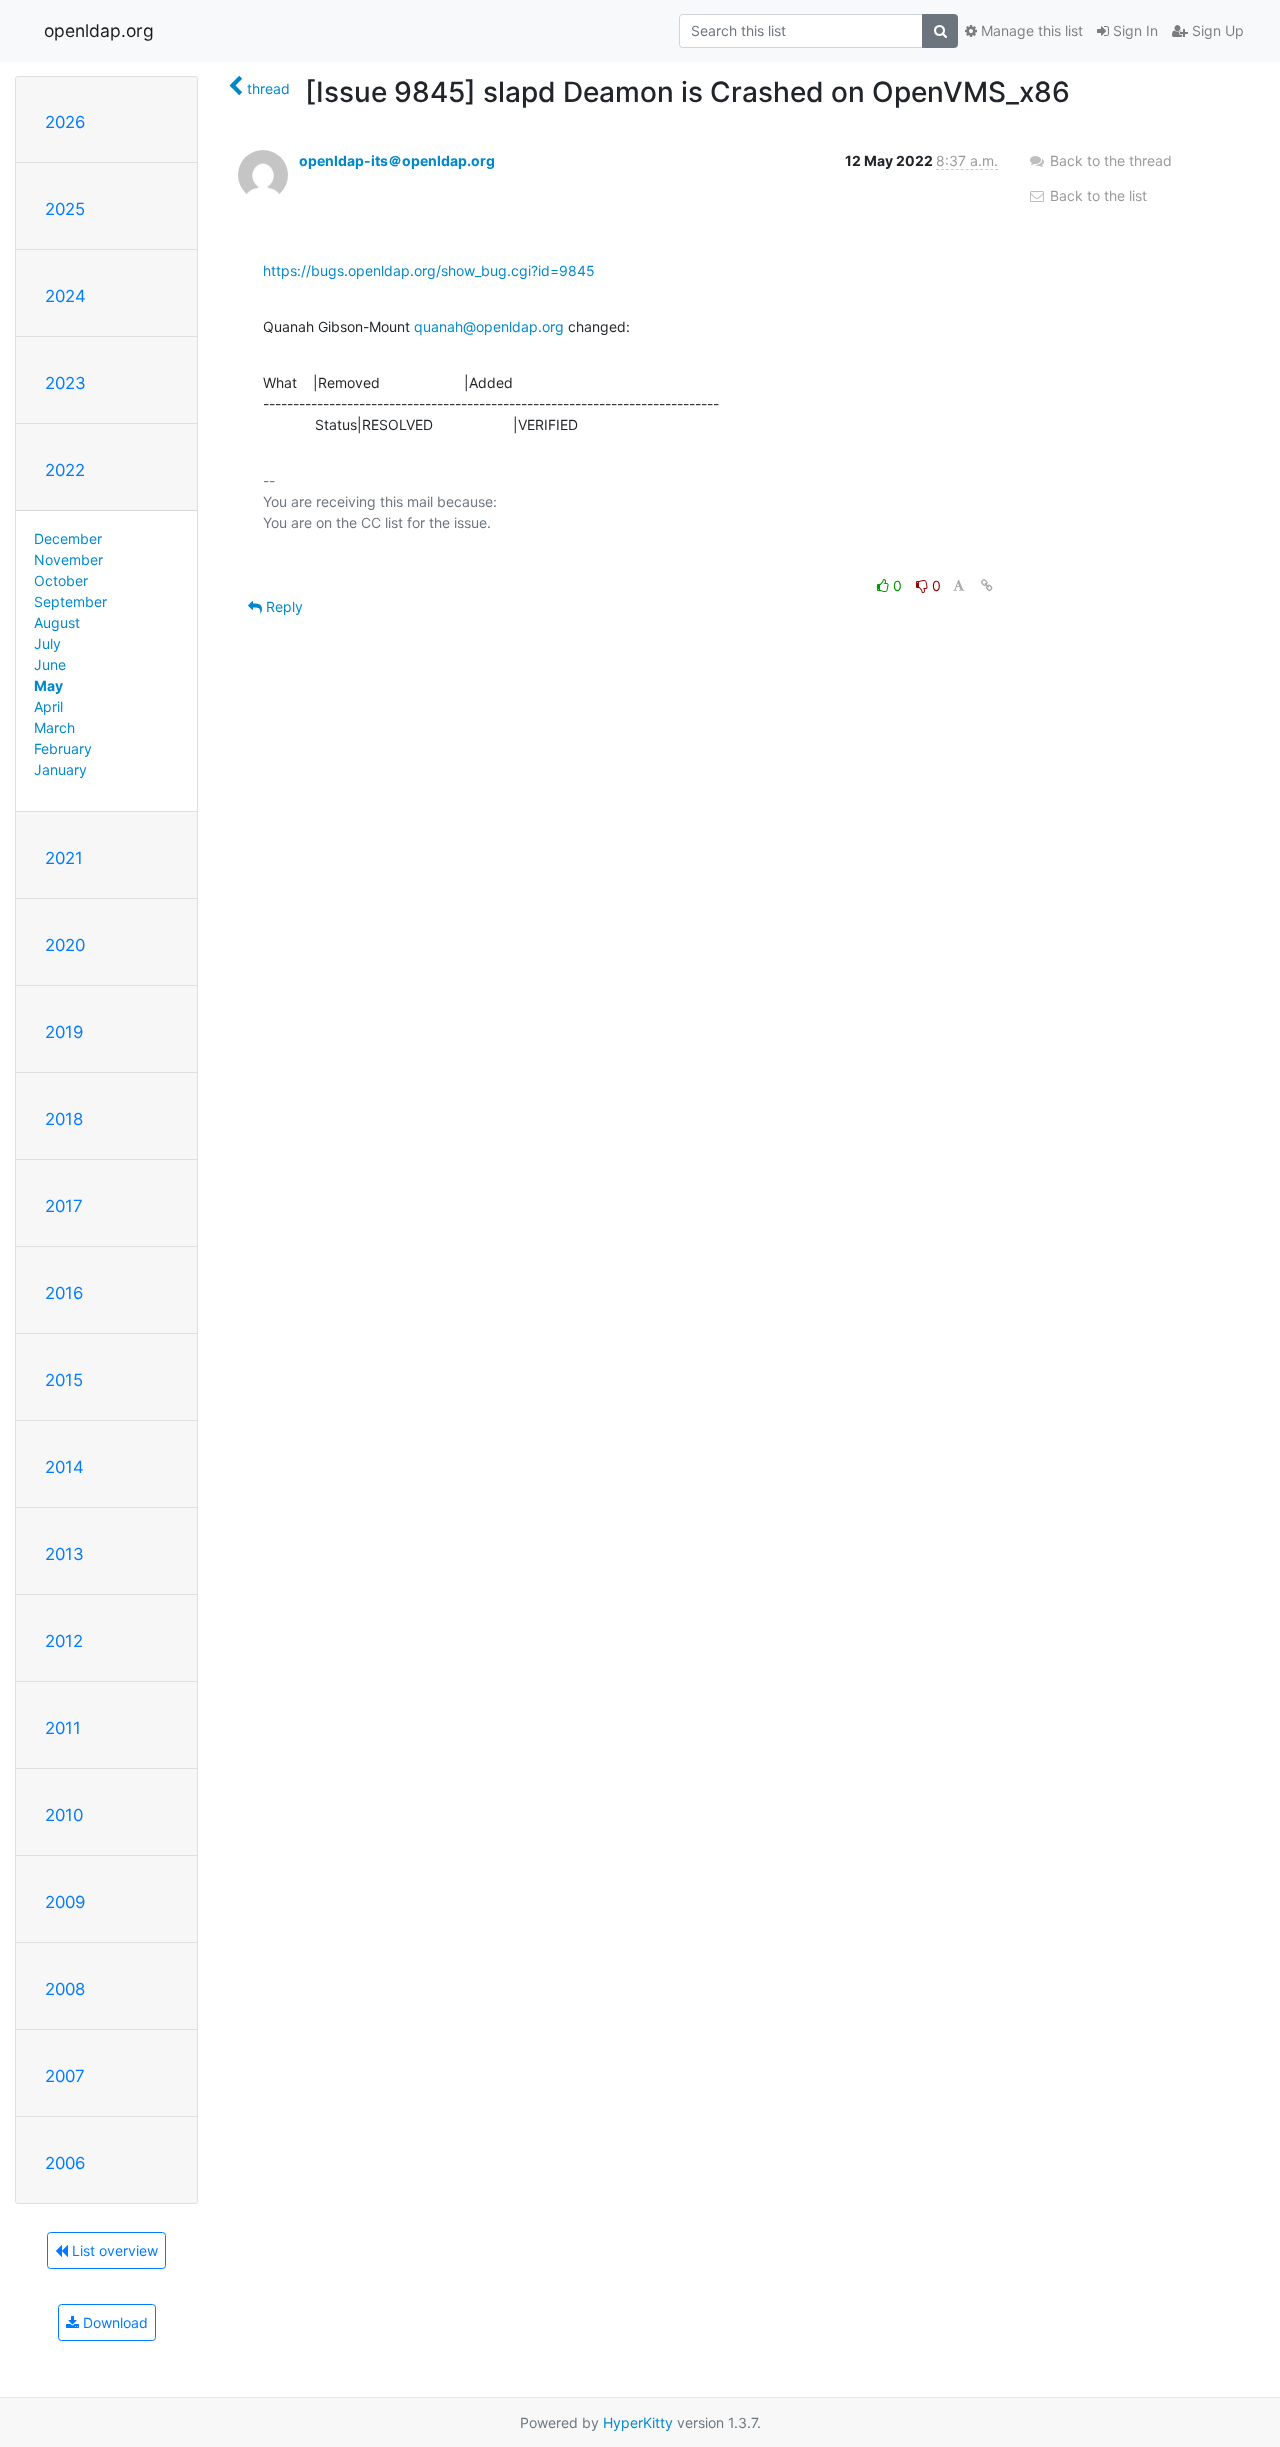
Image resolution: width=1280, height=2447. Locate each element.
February (63, 748)
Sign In (1133, 30)
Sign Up (1216, 30)
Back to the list (1096, 195)
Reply (282, 606)
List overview (113, 2250)
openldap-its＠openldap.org (397, 160)
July (47, 643)
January (60, 769)
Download (113, 2322)
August (57, 622)
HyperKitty (638, 2422)
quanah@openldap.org (489, 326)
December (68, 538)
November (68, 559)
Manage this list (1030, 30)
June (50, 664)
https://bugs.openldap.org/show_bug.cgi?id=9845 (429, 270)
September (70, 601)
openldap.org (99, 30)
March (54, 727)
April (48, 706)
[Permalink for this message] (987, 585)
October (61, 580)
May (48, 685)
